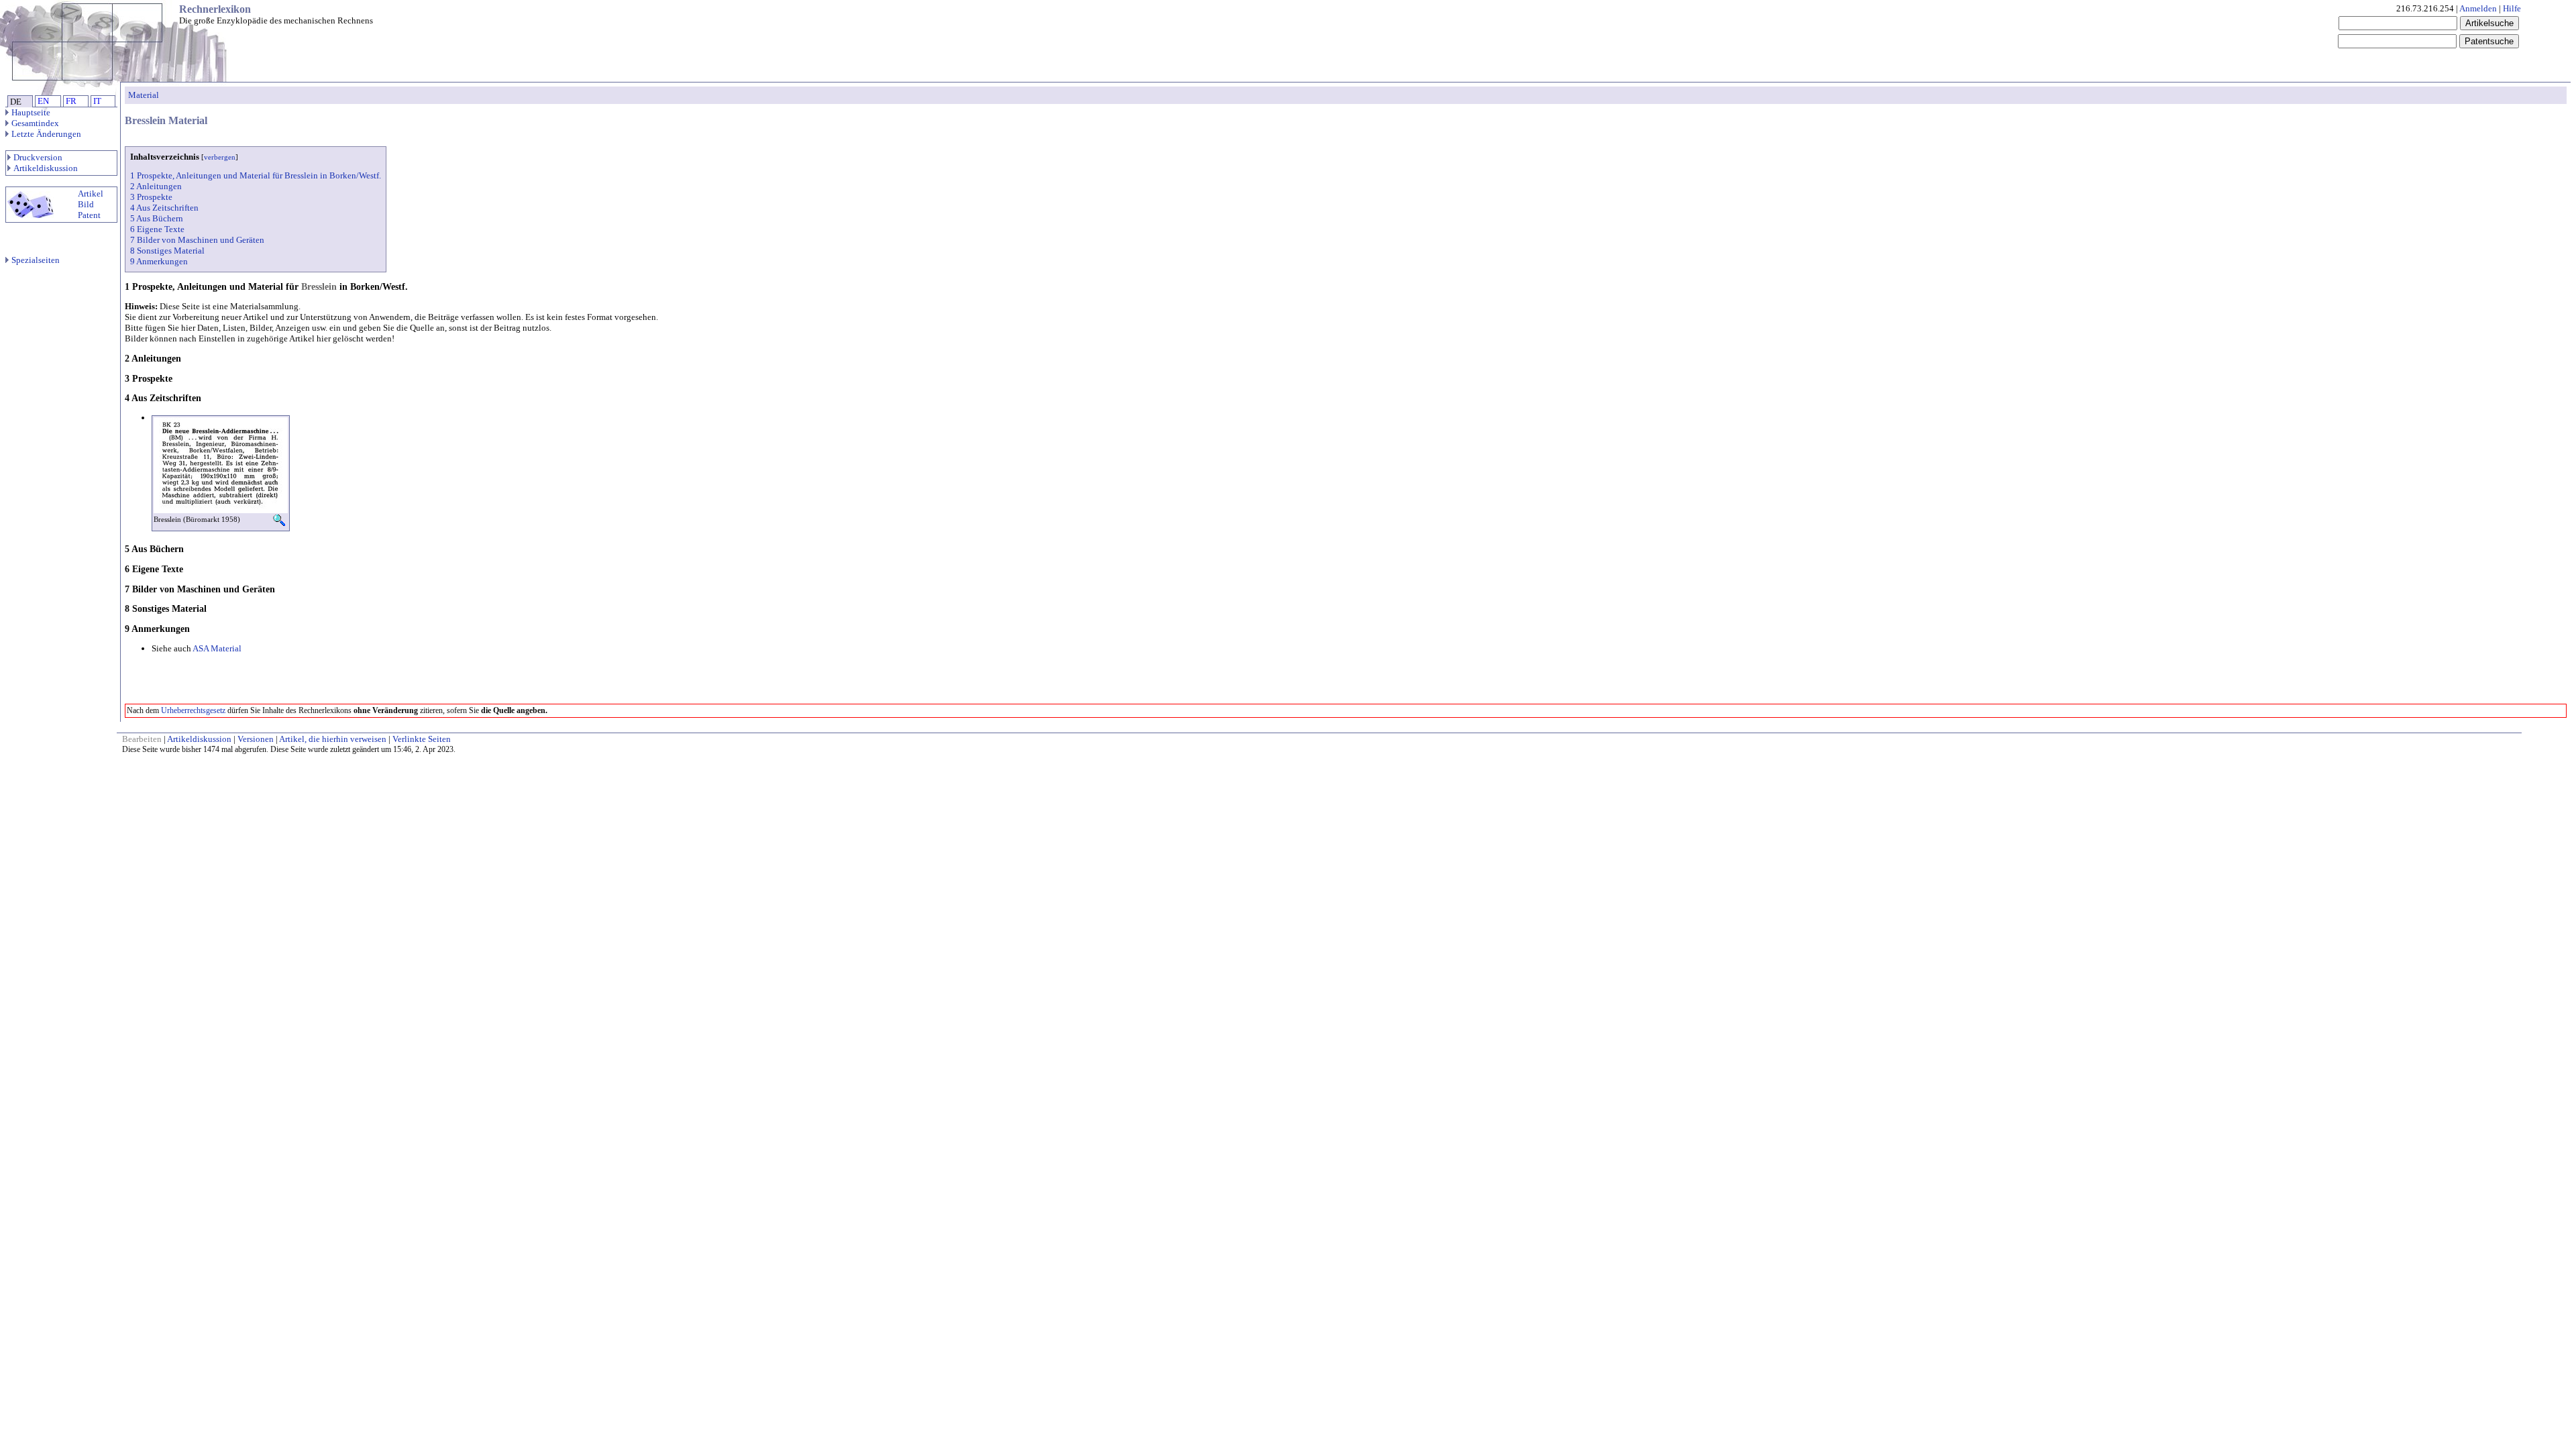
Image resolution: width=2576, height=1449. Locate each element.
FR (71, 101)
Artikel (91, 194)
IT (97, 101)
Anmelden (2478, 8)
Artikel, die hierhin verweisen (333, 739)
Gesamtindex (35, 123)
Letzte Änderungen (46, 134)
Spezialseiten (36, 260)
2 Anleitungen (156, 186)
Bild (86, 204)
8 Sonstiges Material (167, 251)
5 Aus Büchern (157, 218)
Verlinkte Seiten (422, 739)
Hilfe (2512, 8)
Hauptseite (31, 112)
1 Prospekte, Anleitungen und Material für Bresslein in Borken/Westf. (256, 175)
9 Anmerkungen (159, 261)
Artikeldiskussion (46, 168)
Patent (89, 215)
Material (144, 95)
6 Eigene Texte (157, 229)
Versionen (256, 739)
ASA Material (217, 648)
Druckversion (38, 157)
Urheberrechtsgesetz (193, 710)
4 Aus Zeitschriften (164, 208)
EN (43, 101)
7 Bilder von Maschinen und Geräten (197, 240)
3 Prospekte (151, 197)
